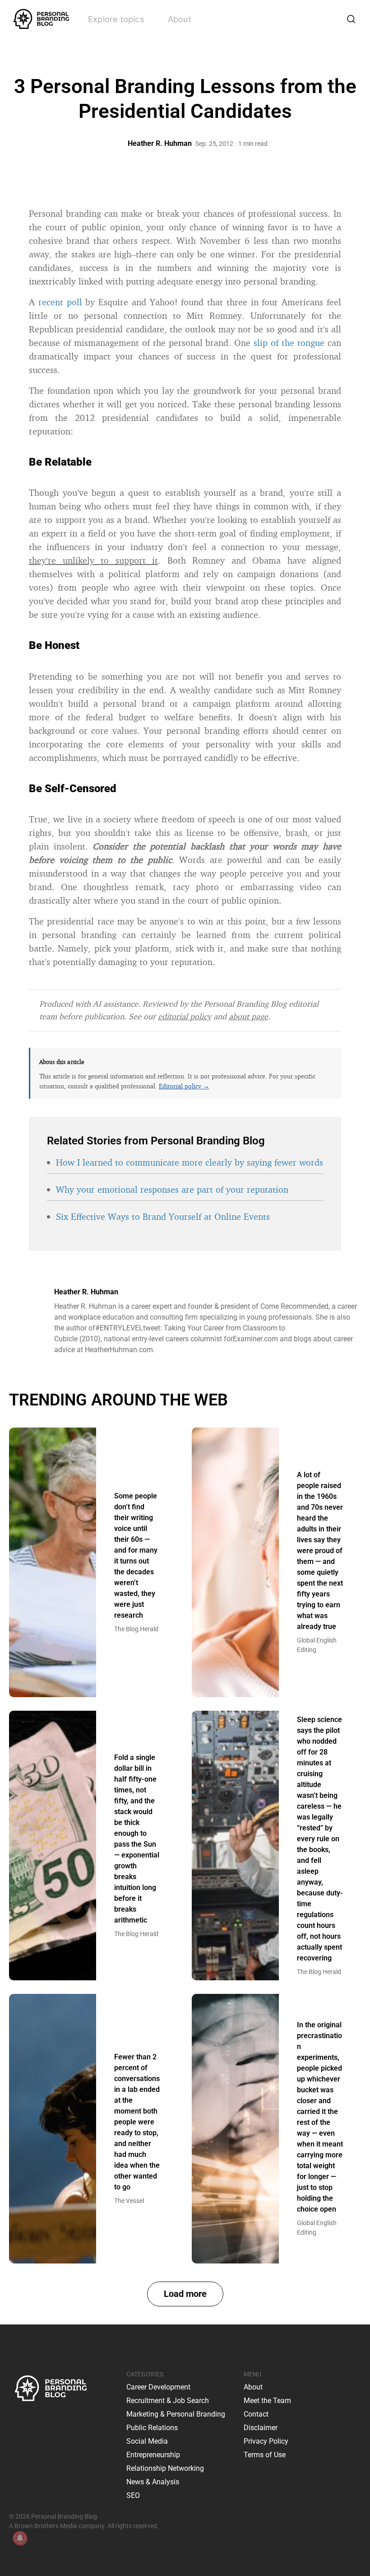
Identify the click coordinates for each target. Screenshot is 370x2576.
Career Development (158, 2387)
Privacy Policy (266, 2441)
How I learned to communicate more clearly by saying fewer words (190, 1162)
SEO (133, 2495)
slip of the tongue (289, 343)
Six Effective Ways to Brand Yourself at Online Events (163, 1216)
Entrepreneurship (153, 2455)
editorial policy (185, 1016)
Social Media (147, 2441)
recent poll (60, 302)
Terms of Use (265, 2455)
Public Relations (152, 2428)
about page (248, 1016)
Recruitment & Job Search (168, 2401)
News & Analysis (153, 2482)
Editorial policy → (184, 1086)
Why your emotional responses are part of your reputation (172, 1189)
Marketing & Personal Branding (176, 2414)
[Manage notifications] (20, 2538)
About (180, 19)
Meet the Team (267, 2401)
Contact (256, 2414)
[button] (185, 2294)
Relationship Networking (165, 2468)
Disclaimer (261, 2428)
